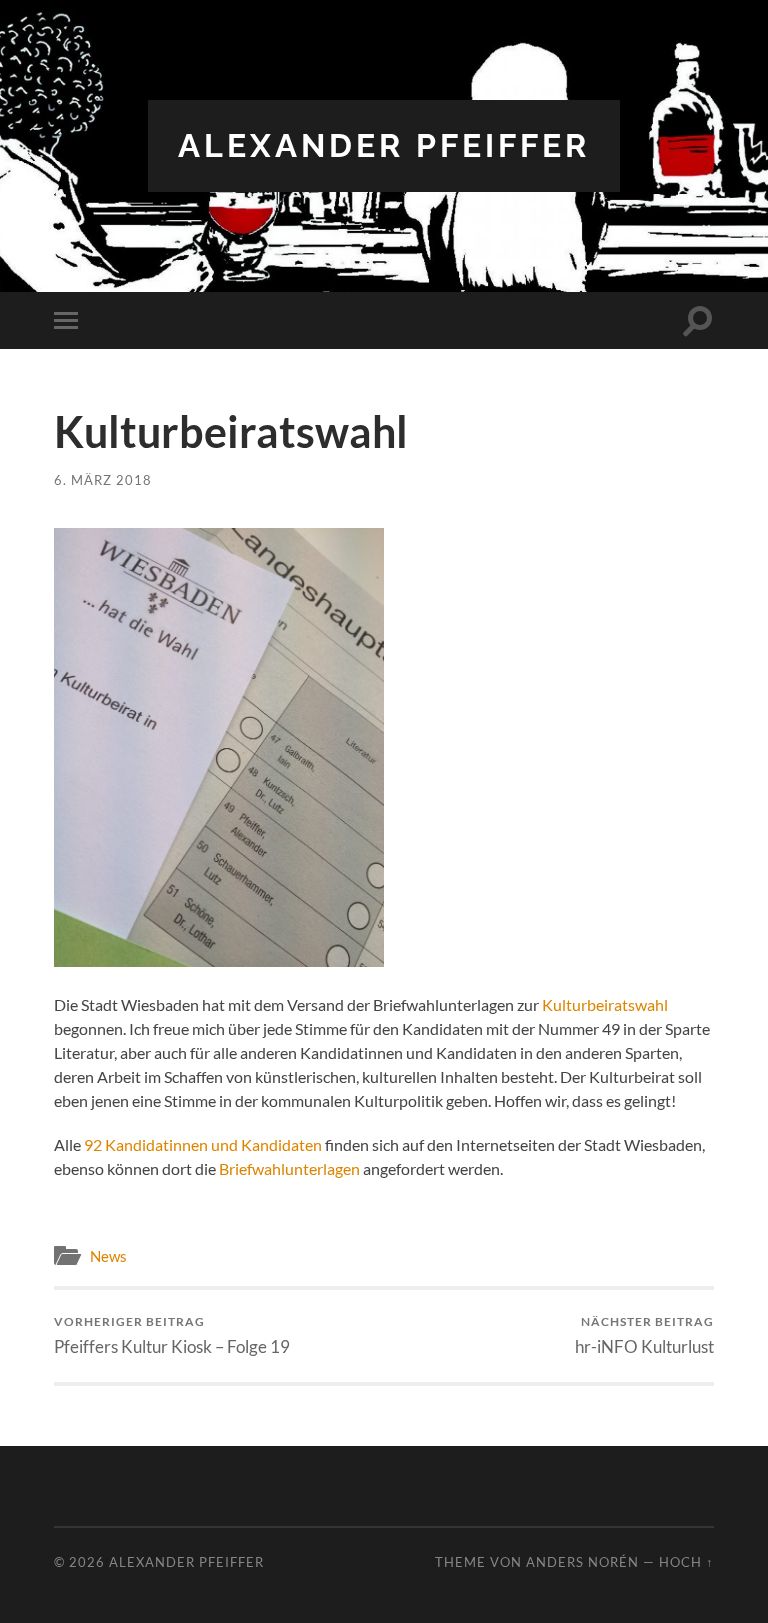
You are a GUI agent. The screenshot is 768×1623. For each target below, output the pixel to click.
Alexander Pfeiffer (384, 145)
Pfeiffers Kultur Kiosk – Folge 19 (172, 1335)
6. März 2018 (103, 480)
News (108, 1256)
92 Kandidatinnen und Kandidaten (203, 1144)
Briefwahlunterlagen (289, 1168)
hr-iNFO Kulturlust (644, 1335)
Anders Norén (582, 1562)
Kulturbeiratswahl (605, 1004)
